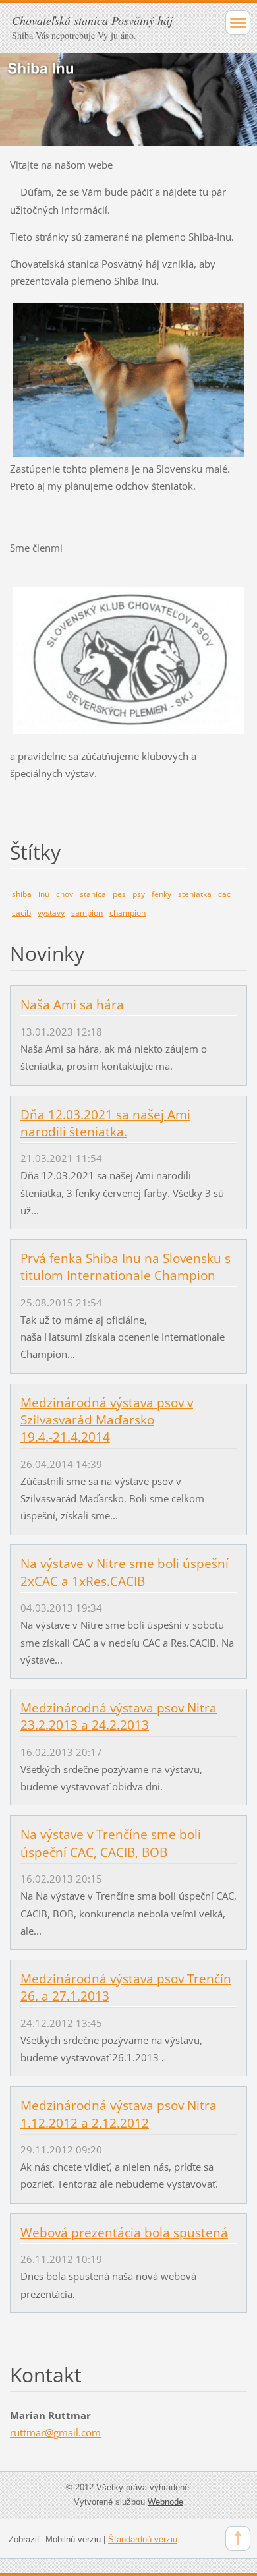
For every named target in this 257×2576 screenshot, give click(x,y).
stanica (93, 894)
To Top (238, 2538)
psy (139, 894)
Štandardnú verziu (143, 2539)
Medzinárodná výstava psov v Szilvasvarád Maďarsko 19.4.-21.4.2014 (107, 1420)
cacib (21, 913)
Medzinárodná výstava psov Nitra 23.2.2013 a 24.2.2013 (119, 1716)
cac (224, 894)
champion (128, 913)
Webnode (165, 2502)
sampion (87, 913)
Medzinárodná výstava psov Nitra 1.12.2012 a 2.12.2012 (119, 2114)
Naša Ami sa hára (72, 1005)
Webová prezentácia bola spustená (124, 2233)
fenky (161, 894)
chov (65, 894)
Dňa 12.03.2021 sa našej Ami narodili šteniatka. (105, 1123)
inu (44, 894)
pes (119, 894)
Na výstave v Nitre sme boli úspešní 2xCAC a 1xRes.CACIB (125, 1572)
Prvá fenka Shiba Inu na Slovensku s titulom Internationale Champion (126, 1267)
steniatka (195, 894)
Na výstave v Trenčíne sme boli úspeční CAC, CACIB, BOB (111, 1843)
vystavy (51, 913)
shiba (22, 894)
